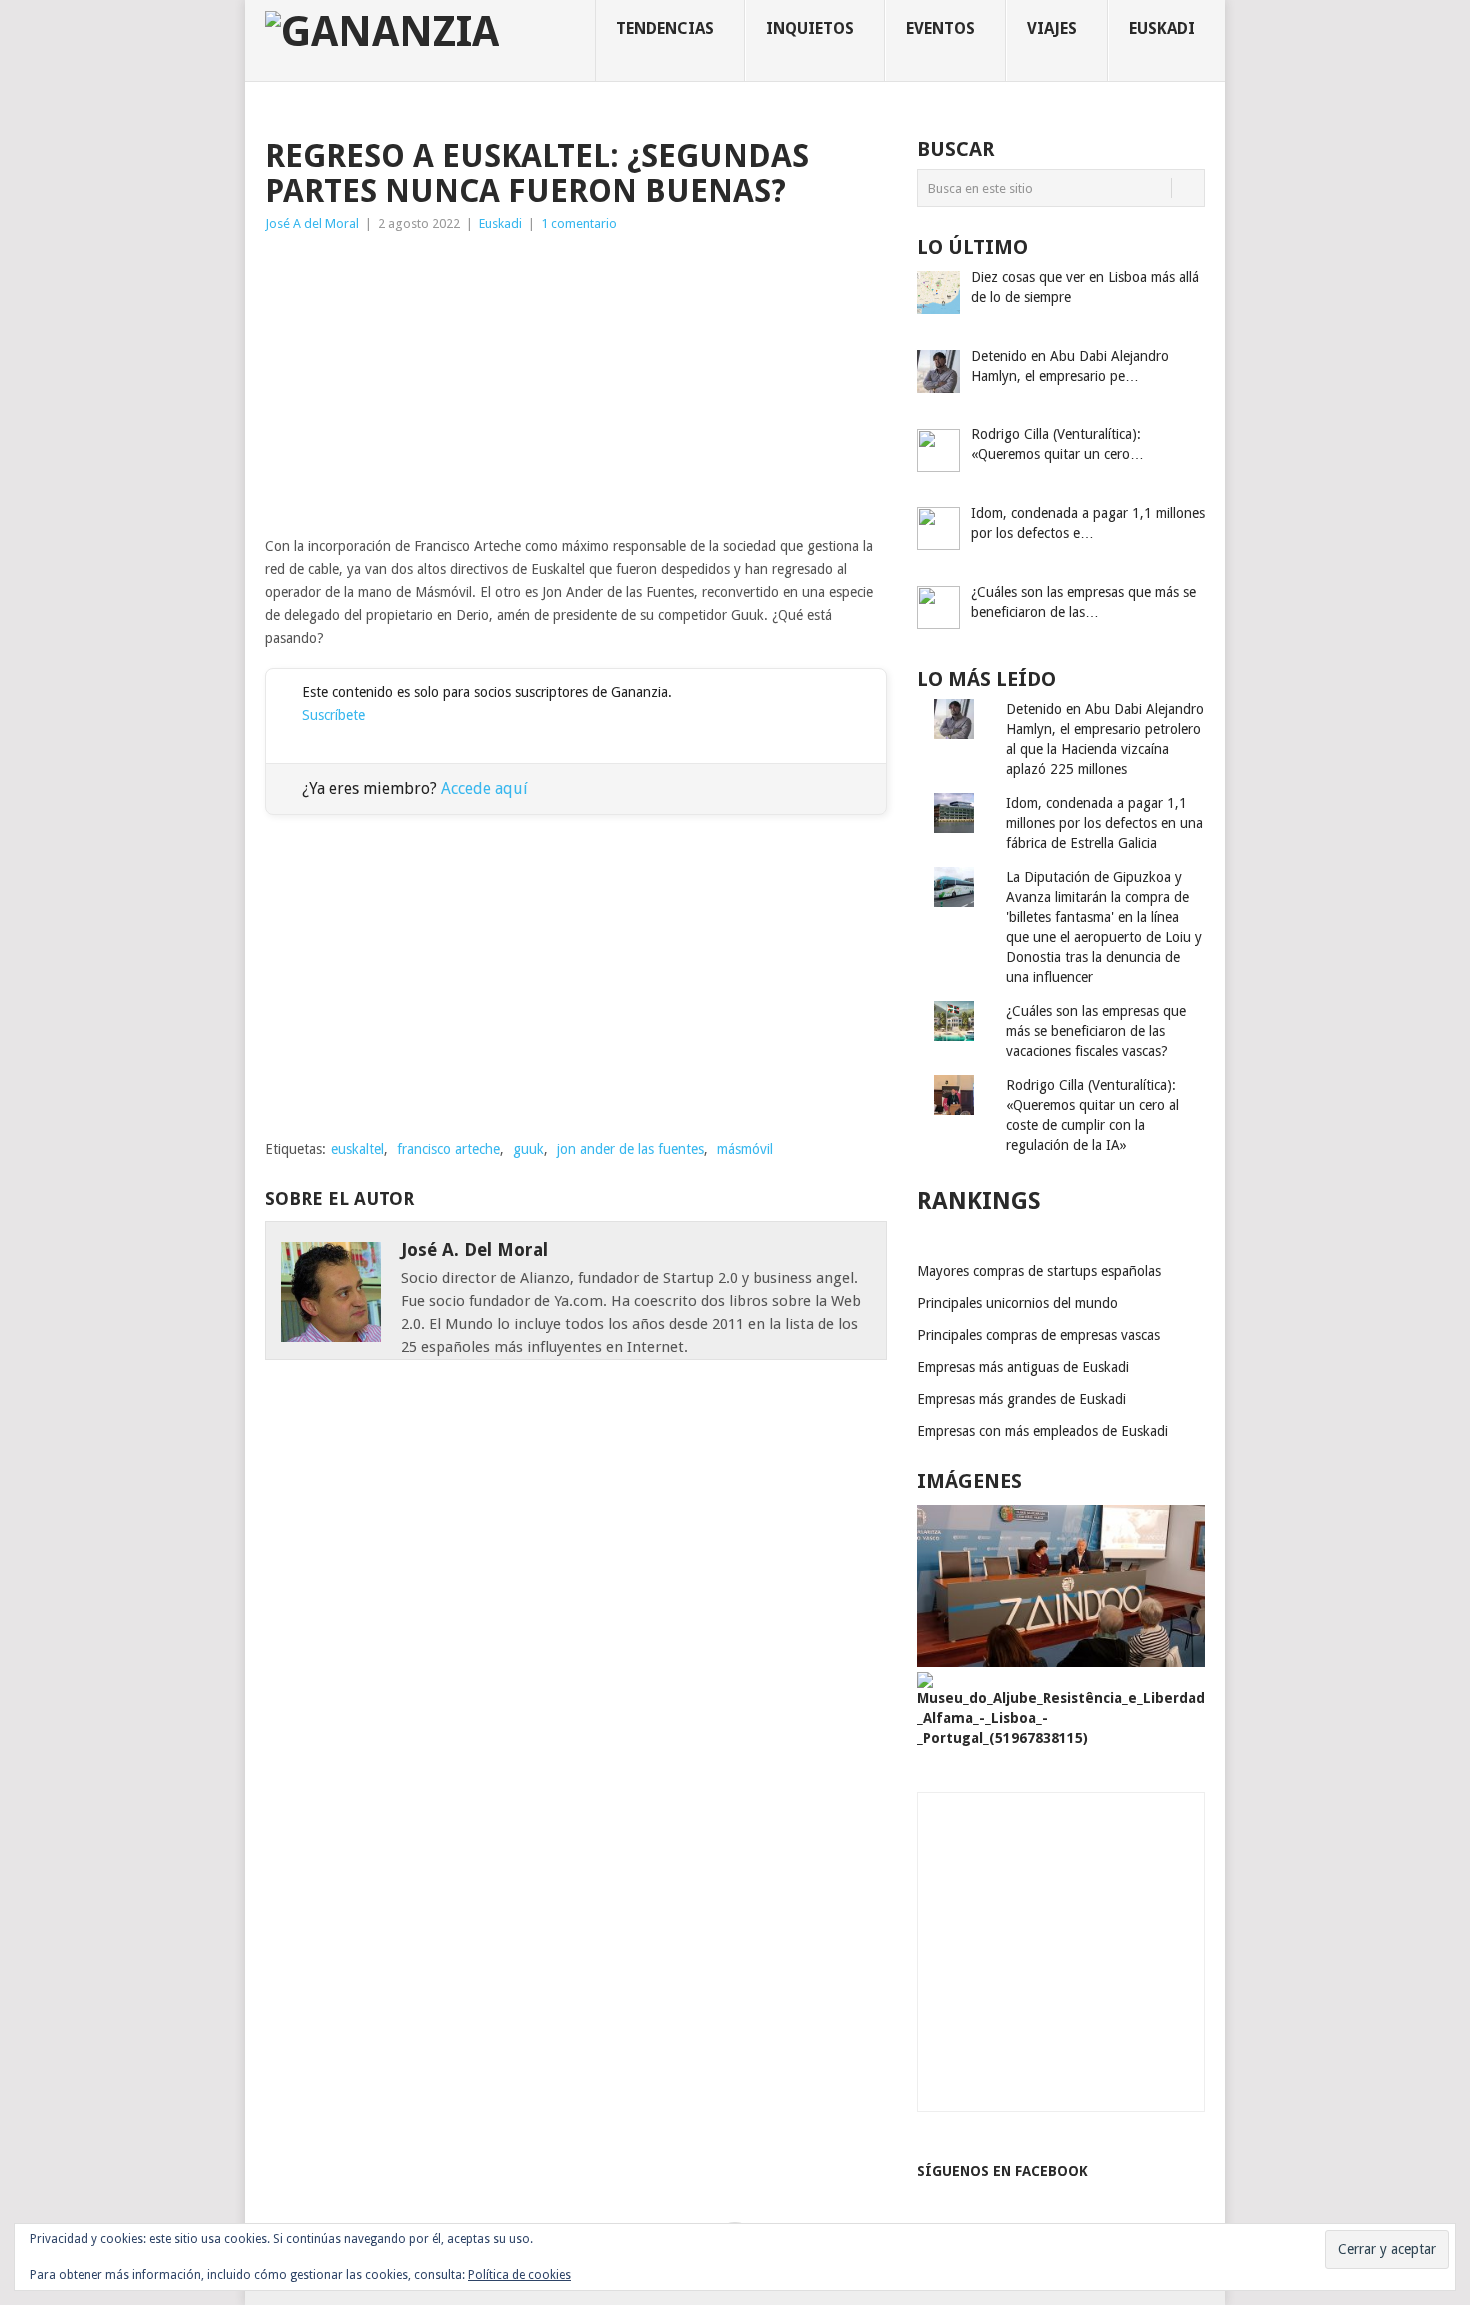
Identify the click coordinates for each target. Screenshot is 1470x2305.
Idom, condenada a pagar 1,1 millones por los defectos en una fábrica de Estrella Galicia (1104, 823)
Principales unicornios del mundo (1017, 1303)
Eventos (940, 28)
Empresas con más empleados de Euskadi (1042, 1431)
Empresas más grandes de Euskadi (1021, 1399)
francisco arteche (448, 1149)
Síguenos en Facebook (1002, 2171)
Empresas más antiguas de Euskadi (1023, 1367)
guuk (528, 1149)
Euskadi (1162, 28)
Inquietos (810, 28)
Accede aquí (484, 788)
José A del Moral (312, 223)
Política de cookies (519, 2275)
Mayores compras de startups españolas (1039, 1271)
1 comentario (579, 223)
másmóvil (745, 1149)
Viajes (1052, 28)
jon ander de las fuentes (630, 1149)
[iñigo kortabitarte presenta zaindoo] (1061, 1662)
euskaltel (357, 1149)
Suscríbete (333, 715)
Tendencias (665, 28)
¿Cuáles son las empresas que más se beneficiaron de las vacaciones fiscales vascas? (1096, 1031)
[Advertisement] (576, 385)
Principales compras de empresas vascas (1038, 1335)
